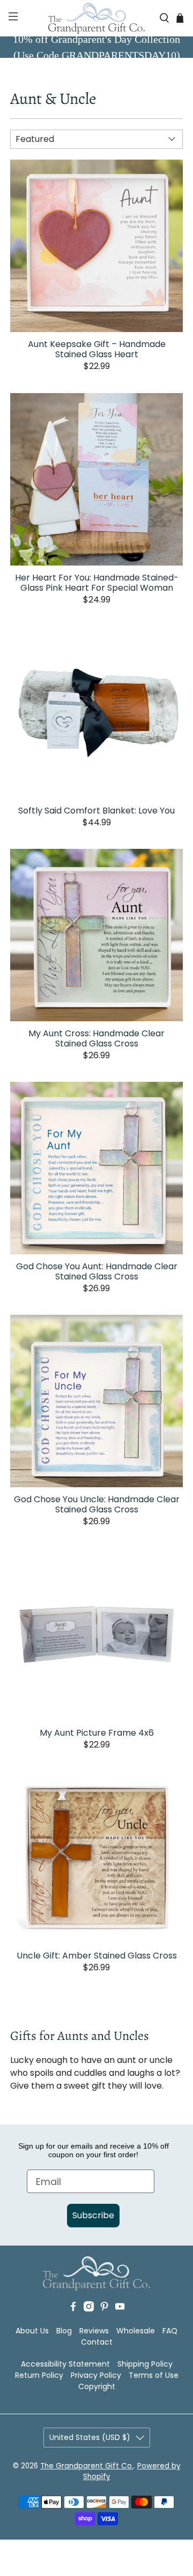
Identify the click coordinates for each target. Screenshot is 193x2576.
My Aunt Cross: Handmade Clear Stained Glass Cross (96, 1038)
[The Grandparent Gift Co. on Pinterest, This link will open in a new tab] (104, 2309)
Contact (97, 2342)
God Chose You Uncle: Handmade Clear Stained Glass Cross (97, 1504)
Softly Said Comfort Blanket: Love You (96, 810)
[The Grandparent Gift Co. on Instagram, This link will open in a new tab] (89, 2309)
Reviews (94, 2331)
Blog (64, 2331)
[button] (12, 18)
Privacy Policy (96, 2375)
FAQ (170, 2331)
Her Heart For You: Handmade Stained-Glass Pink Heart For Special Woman (97, 582)
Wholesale (136, 2331)
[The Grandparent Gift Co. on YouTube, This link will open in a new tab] (120, 2309)
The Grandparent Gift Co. (87, 2466)
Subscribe (93, 2215)
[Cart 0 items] (180, 18)
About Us (32, 2331)
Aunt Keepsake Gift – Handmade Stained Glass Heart (97, 349)
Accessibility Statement (65, 2364)
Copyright (97, 2386)
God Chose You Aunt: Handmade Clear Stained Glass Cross (97, 1271)
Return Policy (39, 2375)
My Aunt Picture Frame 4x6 (97, 1732)
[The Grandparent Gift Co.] (96, 18)
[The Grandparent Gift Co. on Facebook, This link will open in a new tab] (73, 2309)
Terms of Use (154, 2375)
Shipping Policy (145, 2364)
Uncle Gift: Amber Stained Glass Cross (97, 1955)
